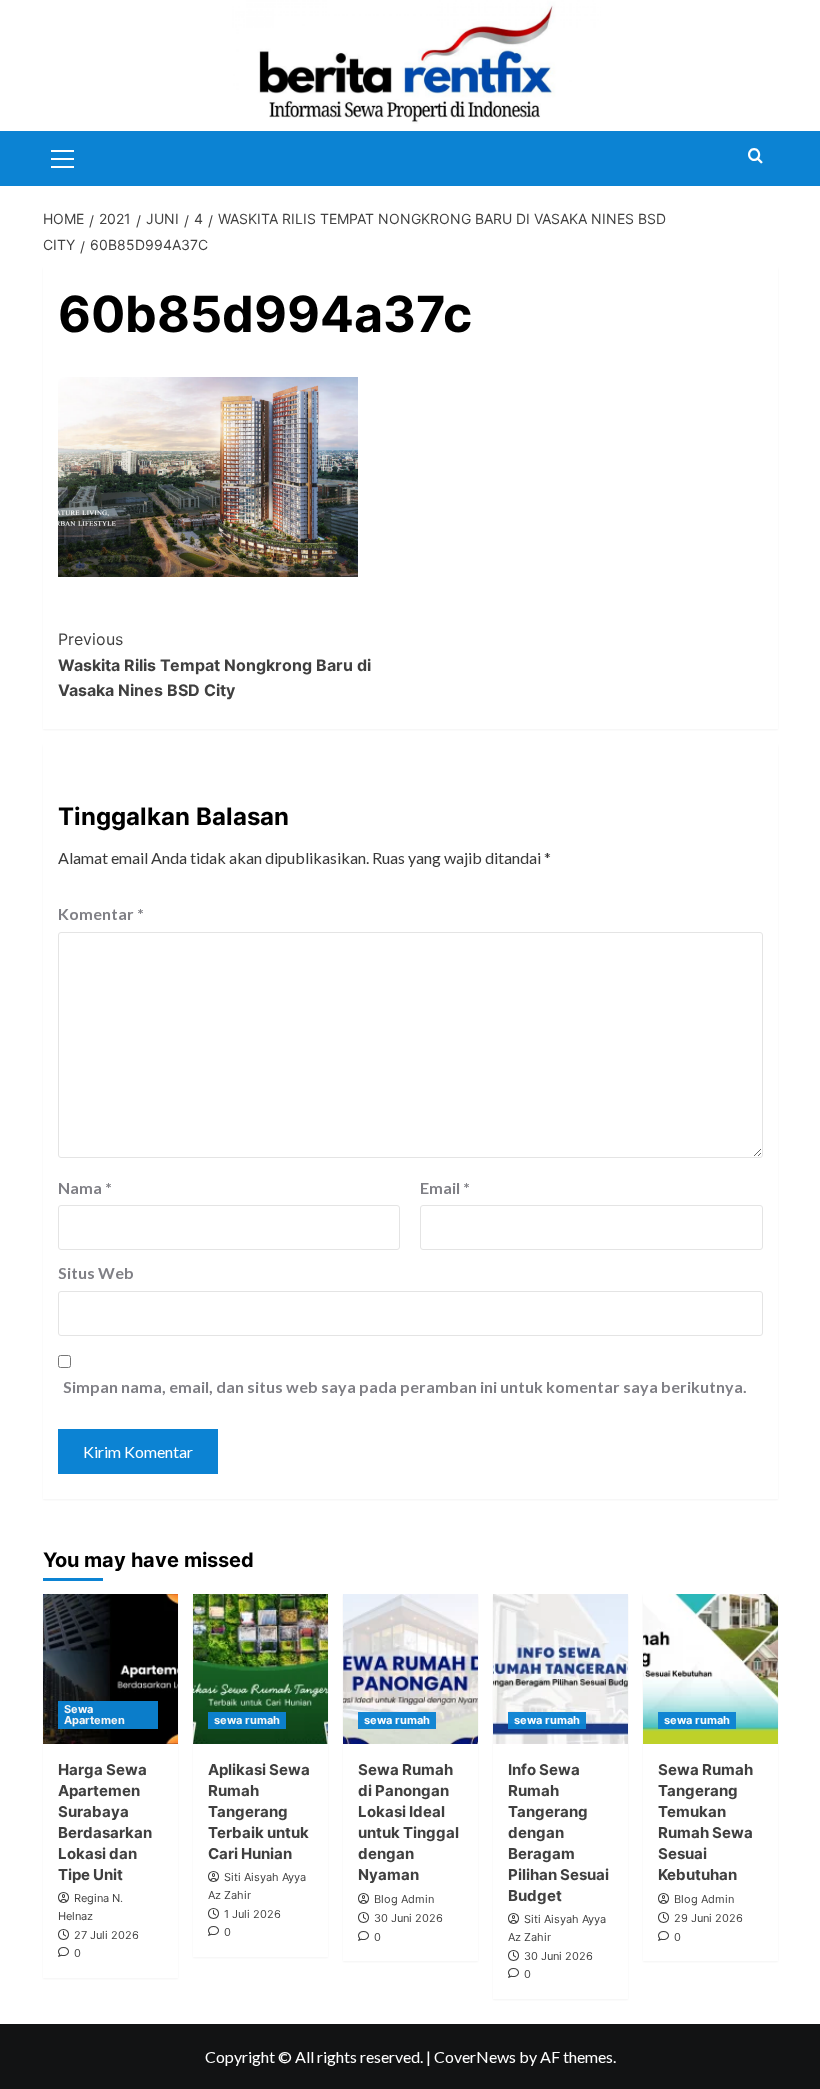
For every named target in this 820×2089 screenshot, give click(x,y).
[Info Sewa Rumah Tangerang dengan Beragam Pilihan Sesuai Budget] (560, 1669)
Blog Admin (404, 1899)
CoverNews (475, 2056)
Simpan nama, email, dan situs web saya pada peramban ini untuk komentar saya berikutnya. (405, 1386)
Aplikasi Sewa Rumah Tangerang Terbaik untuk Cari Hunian (259, 1811)
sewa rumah (247, 1720)
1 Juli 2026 (252, 1914)
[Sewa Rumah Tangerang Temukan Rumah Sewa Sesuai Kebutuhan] (710, 1669)
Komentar (101, 913)
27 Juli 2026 (106, 1935)
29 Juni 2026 (708, 1918)
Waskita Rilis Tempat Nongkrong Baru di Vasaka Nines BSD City (214, 664)
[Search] (755, 156)
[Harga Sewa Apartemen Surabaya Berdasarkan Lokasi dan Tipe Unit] (110, 1669)
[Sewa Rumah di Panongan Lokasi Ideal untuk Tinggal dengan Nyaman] (410, 1669)
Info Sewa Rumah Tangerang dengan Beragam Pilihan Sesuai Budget (558, 1832)
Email (445, 1187)
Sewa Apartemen (94, 1714)
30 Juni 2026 (408, 1918)
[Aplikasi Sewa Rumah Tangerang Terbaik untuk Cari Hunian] (260, 1669)
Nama (85, 1187)
